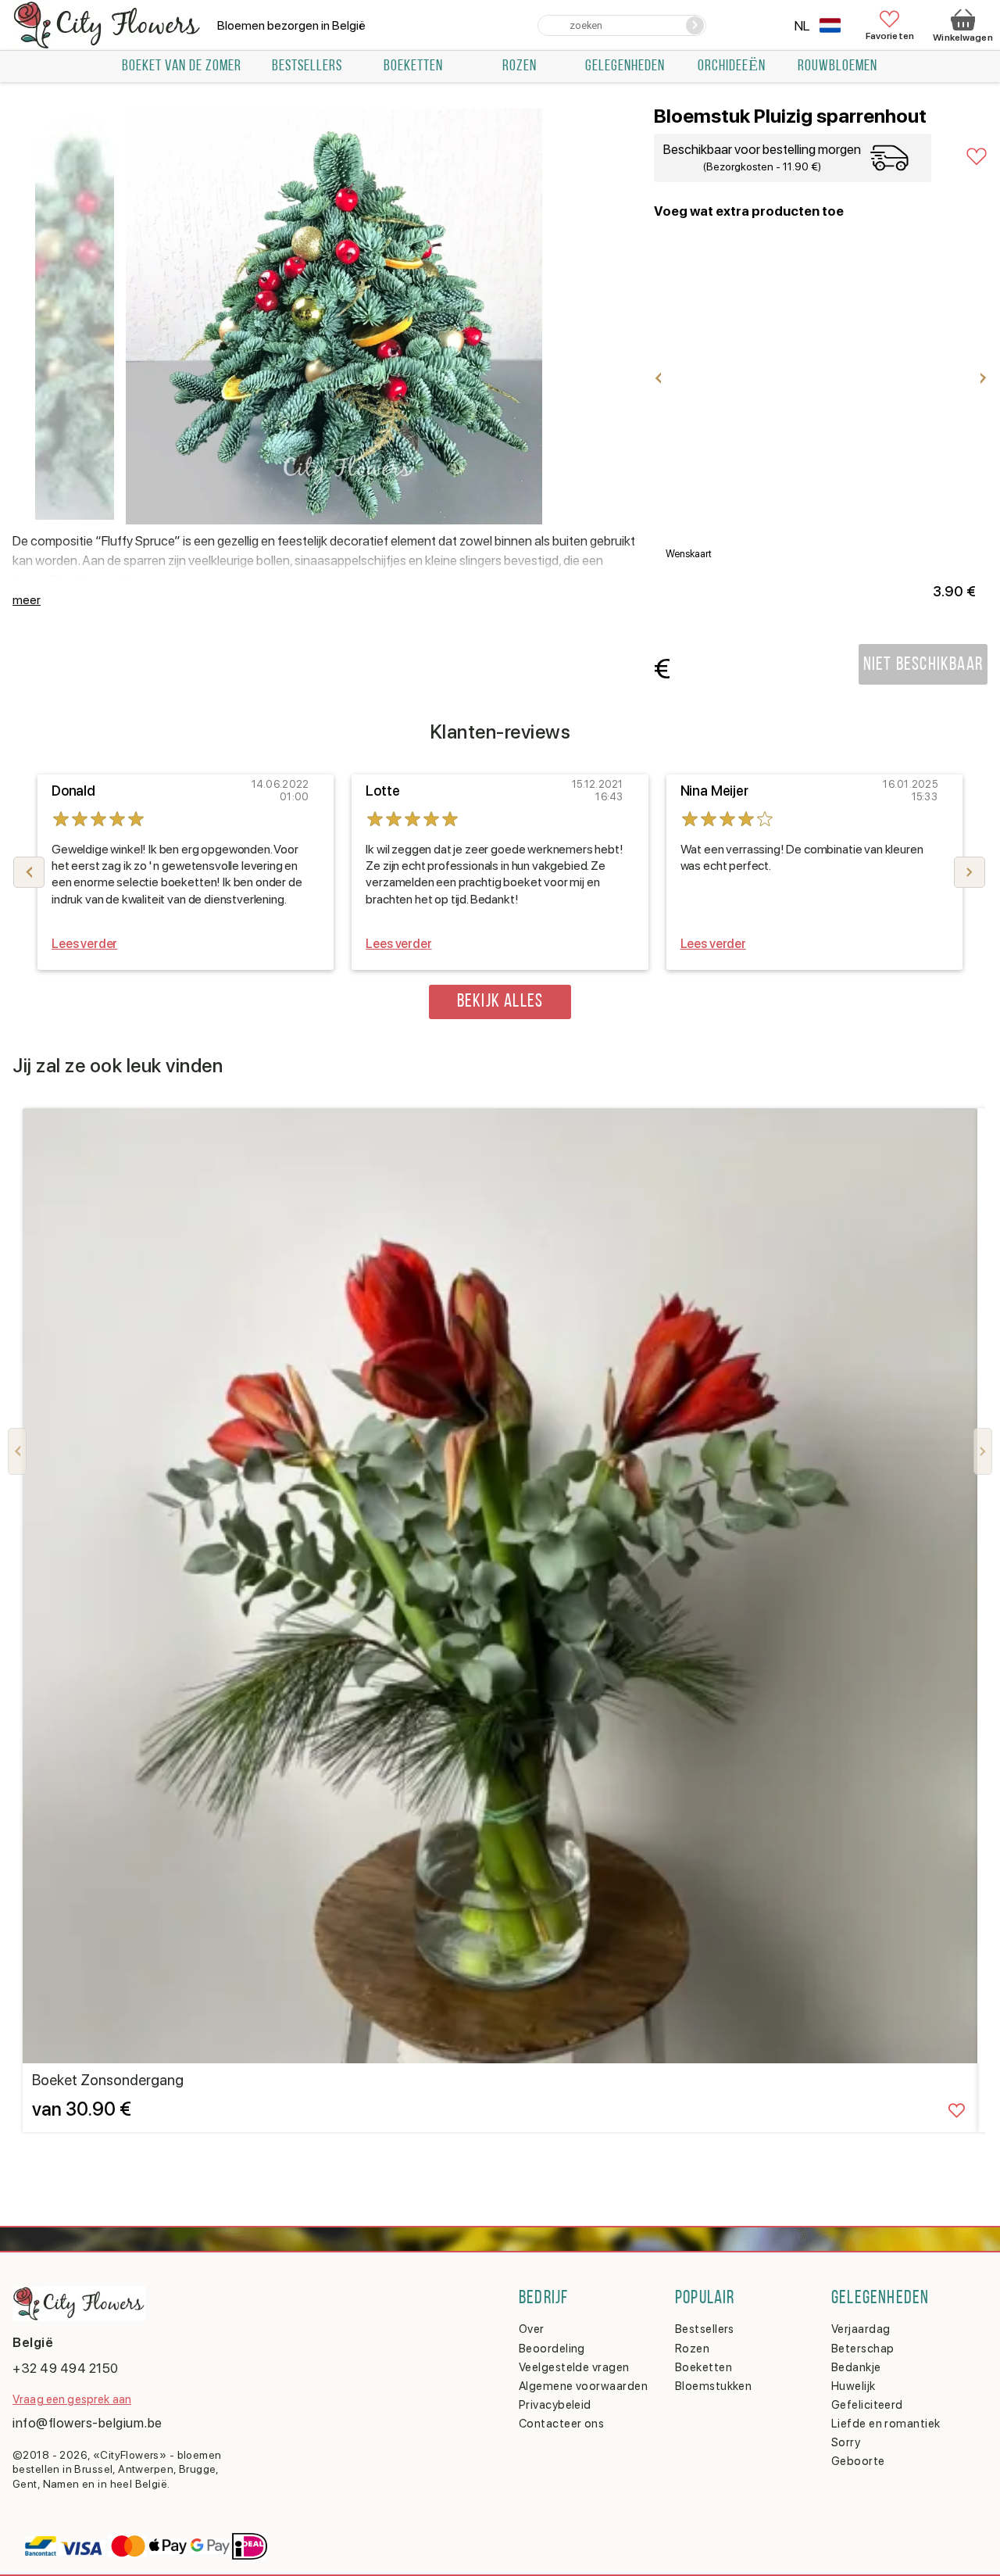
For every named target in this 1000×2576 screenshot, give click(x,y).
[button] (970, 872)
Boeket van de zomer (182, 66)
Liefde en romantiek (886, 2424)
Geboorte (858, 2461)
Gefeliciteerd (867, 2405)
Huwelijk (854, 2386)
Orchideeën (732, 66)
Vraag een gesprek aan (72, 2399)
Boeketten (413, 66)
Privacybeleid (555, 2405)
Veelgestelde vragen (574, 2367)
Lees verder (84, 944)
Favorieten (890, 36)
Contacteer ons (561, 2424)
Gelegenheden (625, 66)
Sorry (846, 2442)
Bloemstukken (713, 2386)
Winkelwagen (962, 38)
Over (532, 2329)
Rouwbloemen (837, 66)
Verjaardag (861, 2329)
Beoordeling (552, 2349)
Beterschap (863, 2349)
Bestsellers (705, 2329)
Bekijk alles (500, 1002)
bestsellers (307, 66)
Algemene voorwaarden (583, 2386)
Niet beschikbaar (923, 665)
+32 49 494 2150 (66, 2368)
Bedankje (856, 2367)
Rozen (520, 66)
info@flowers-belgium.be (87, 2423)
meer (27, 600)
